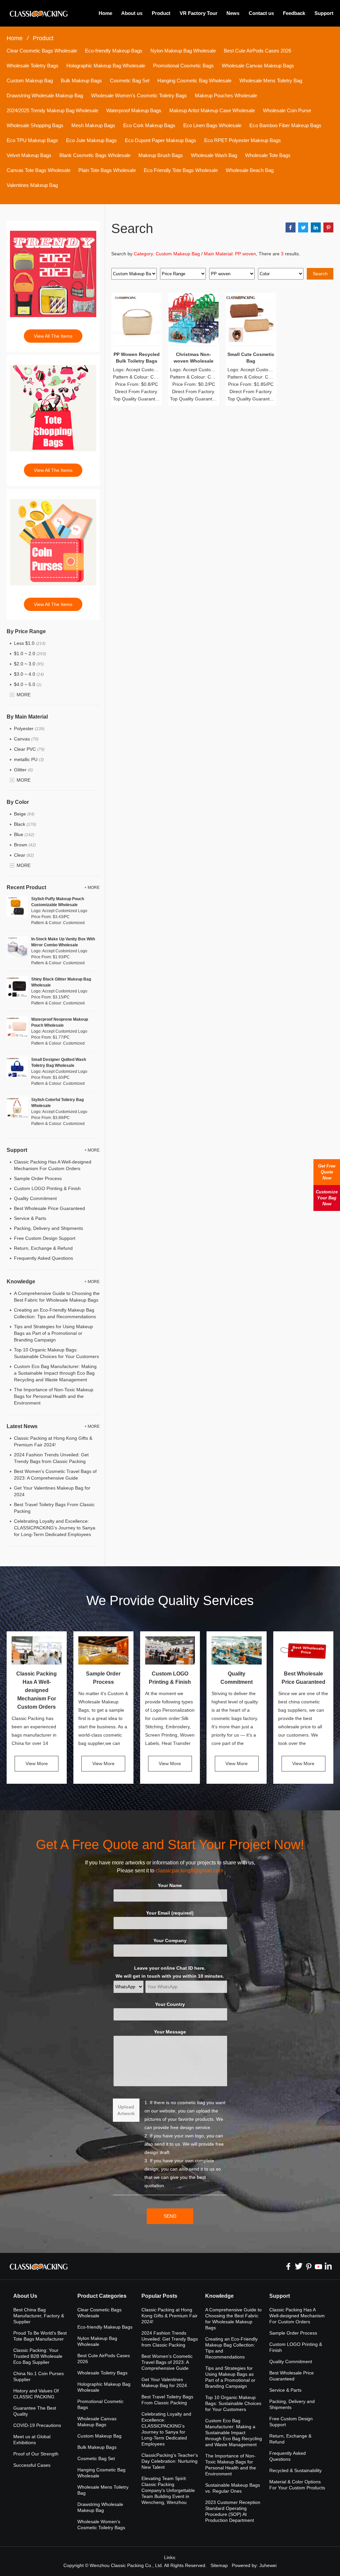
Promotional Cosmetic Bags (183, 66)
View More (37, 1763)
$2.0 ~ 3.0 (29, 664)
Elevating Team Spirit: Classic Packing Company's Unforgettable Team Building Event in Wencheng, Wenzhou (168, 2490)
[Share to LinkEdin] (316, 227)
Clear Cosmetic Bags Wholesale (42, 51)
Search (320, 274)
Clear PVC (29, 749)
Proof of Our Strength (36, 2454)
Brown (25, 845)
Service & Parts (30, 1218)
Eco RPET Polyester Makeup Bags (243, 140)
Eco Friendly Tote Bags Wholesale (181, 170)
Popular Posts (159, 2296)
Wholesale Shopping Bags (35, 125)
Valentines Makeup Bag (32, 185)
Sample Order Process (38, 1178)
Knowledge (219, 2296)
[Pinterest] (308, 2266)
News (233, 13)
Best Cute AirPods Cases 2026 (257, 51)
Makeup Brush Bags (161, 155)
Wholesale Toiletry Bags (33, 66)
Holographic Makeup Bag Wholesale (106, 66)
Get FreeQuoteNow (327, 1172)
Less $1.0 (30, 643)
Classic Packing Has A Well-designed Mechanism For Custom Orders (37, 1690)
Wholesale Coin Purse (287, 110)
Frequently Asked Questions (43, 1258)
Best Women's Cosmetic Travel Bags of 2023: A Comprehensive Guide (167, 2362)
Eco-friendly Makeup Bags (114, 51)
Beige (24, 814)
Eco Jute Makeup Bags (91, 140)
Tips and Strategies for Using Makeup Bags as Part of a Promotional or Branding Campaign (53, 1333)
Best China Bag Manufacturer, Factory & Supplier (39, 2316)
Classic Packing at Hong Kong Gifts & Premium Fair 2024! (170, 2316)
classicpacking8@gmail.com (189, 1871)
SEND (170, 2216)
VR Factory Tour (199, 13)
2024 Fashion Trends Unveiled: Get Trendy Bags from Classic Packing (170, 2339)
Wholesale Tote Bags (268, 155)
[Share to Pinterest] (328, 227)
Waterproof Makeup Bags (134, 110)
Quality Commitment (35, 1198)
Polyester (29, 729)
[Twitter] (298, 2266)
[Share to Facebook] (291, 227)
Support (324, 13)
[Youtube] (318, 2266)
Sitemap (219, 2565)
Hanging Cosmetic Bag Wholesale (194, 81)
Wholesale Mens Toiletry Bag (271, 81)
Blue (24, 834)
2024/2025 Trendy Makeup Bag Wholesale (52, 110)
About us (132, 13)
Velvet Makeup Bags (29, 155)
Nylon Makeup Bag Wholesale (183, 51)
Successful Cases (32, 2465)
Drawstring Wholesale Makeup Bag (45, 95)
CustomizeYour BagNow (327, 1198)
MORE (24, 695)
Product (161, 13)
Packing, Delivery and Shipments (48, 1228)
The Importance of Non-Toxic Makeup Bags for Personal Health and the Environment (54, 1396)
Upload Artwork (126, 2110)
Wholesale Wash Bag (214, 155)
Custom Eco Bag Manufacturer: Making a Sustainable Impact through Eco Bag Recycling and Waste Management (55, 1373)
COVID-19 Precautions (37, 2425)
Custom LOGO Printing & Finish (47, 1188)
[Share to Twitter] (303, 227)
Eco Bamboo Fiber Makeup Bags (285, 125)
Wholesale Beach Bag (250, 170)
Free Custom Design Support (45, 1238)
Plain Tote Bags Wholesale (107, 170)
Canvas (26, 739)
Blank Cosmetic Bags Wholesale (95, 155)
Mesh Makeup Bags (93, 125)
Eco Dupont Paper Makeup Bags (161, 140)
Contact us (261, 13)
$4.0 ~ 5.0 (28, 684)
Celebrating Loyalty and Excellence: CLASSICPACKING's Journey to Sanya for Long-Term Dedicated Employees (55, 1528)
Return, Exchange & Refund (43, 1248)
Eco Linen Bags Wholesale (212, 125)
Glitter (23, 770)
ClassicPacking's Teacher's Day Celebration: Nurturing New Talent (170, 2461)
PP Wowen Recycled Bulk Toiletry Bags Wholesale (137, 361)
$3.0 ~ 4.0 (29, 674)
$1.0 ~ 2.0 (30, 653)
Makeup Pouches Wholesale (226, 95)
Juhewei (268, 2565)
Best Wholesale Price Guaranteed (49, 1208)
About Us (25, 2296)
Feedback (294, 13)
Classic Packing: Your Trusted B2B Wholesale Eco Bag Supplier (38, 2356)
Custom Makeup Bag (30, 81)
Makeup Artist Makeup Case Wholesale (212, 110)
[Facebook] (289, 2266)
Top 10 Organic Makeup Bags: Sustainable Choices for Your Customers (233, 2403)
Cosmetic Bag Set (130, 81)
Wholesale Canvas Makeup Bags (258, 66)
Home (105, 13)
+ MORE (92, 888)
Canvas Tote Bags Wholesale (39, 170)
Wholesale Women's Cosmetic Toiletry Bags (139, 95)
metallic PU (29, 759)
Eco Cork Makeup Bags (149, 125)
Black (25, 824)
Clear (24, 855)
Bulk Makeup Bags (81, 81)
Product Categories (102, 2296)
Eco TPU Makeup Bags (32, 140)
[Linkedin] (328, 2266)
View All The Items (53, 336)
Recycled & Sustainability (296, 2470)
